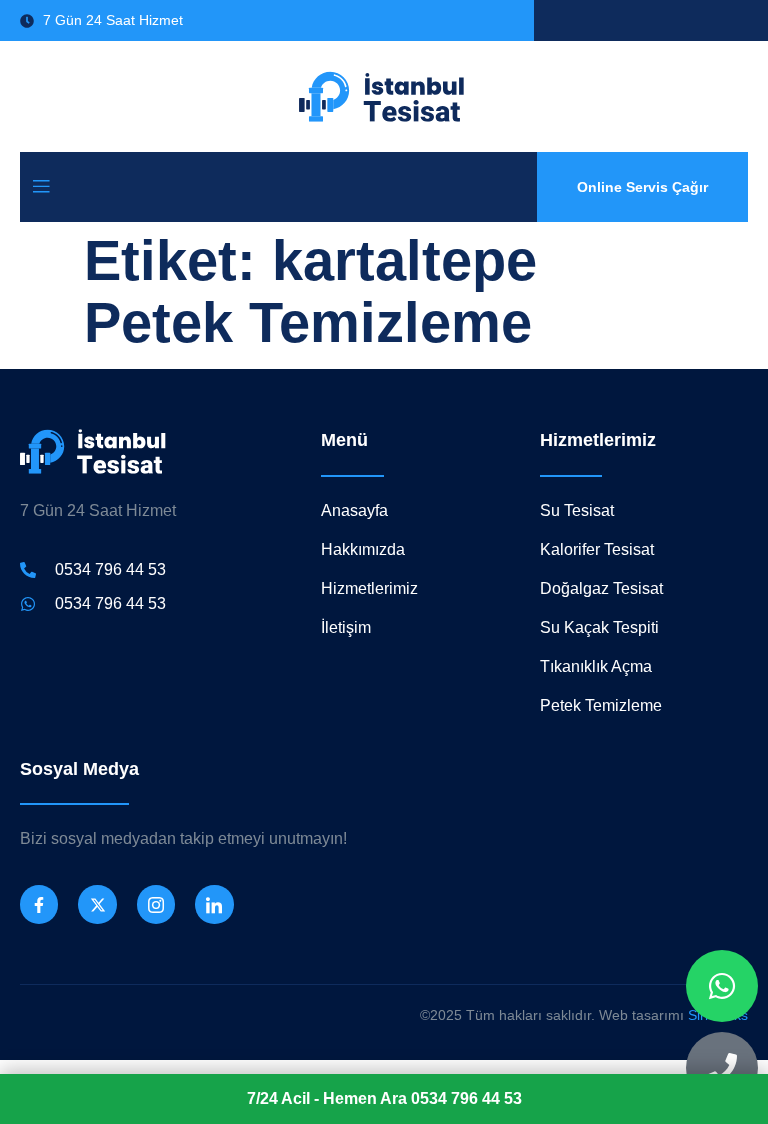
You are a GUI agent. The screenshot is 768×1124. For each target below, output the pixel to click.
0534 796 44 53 (384, 1098)
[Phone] (722, 1068)
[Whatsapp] (722, 986)
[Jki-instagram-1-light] (156, 904)
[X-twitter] (97, 904)
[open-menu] (41, 187)
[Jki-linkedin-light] (214, 904)
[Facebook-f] (39, 904)
